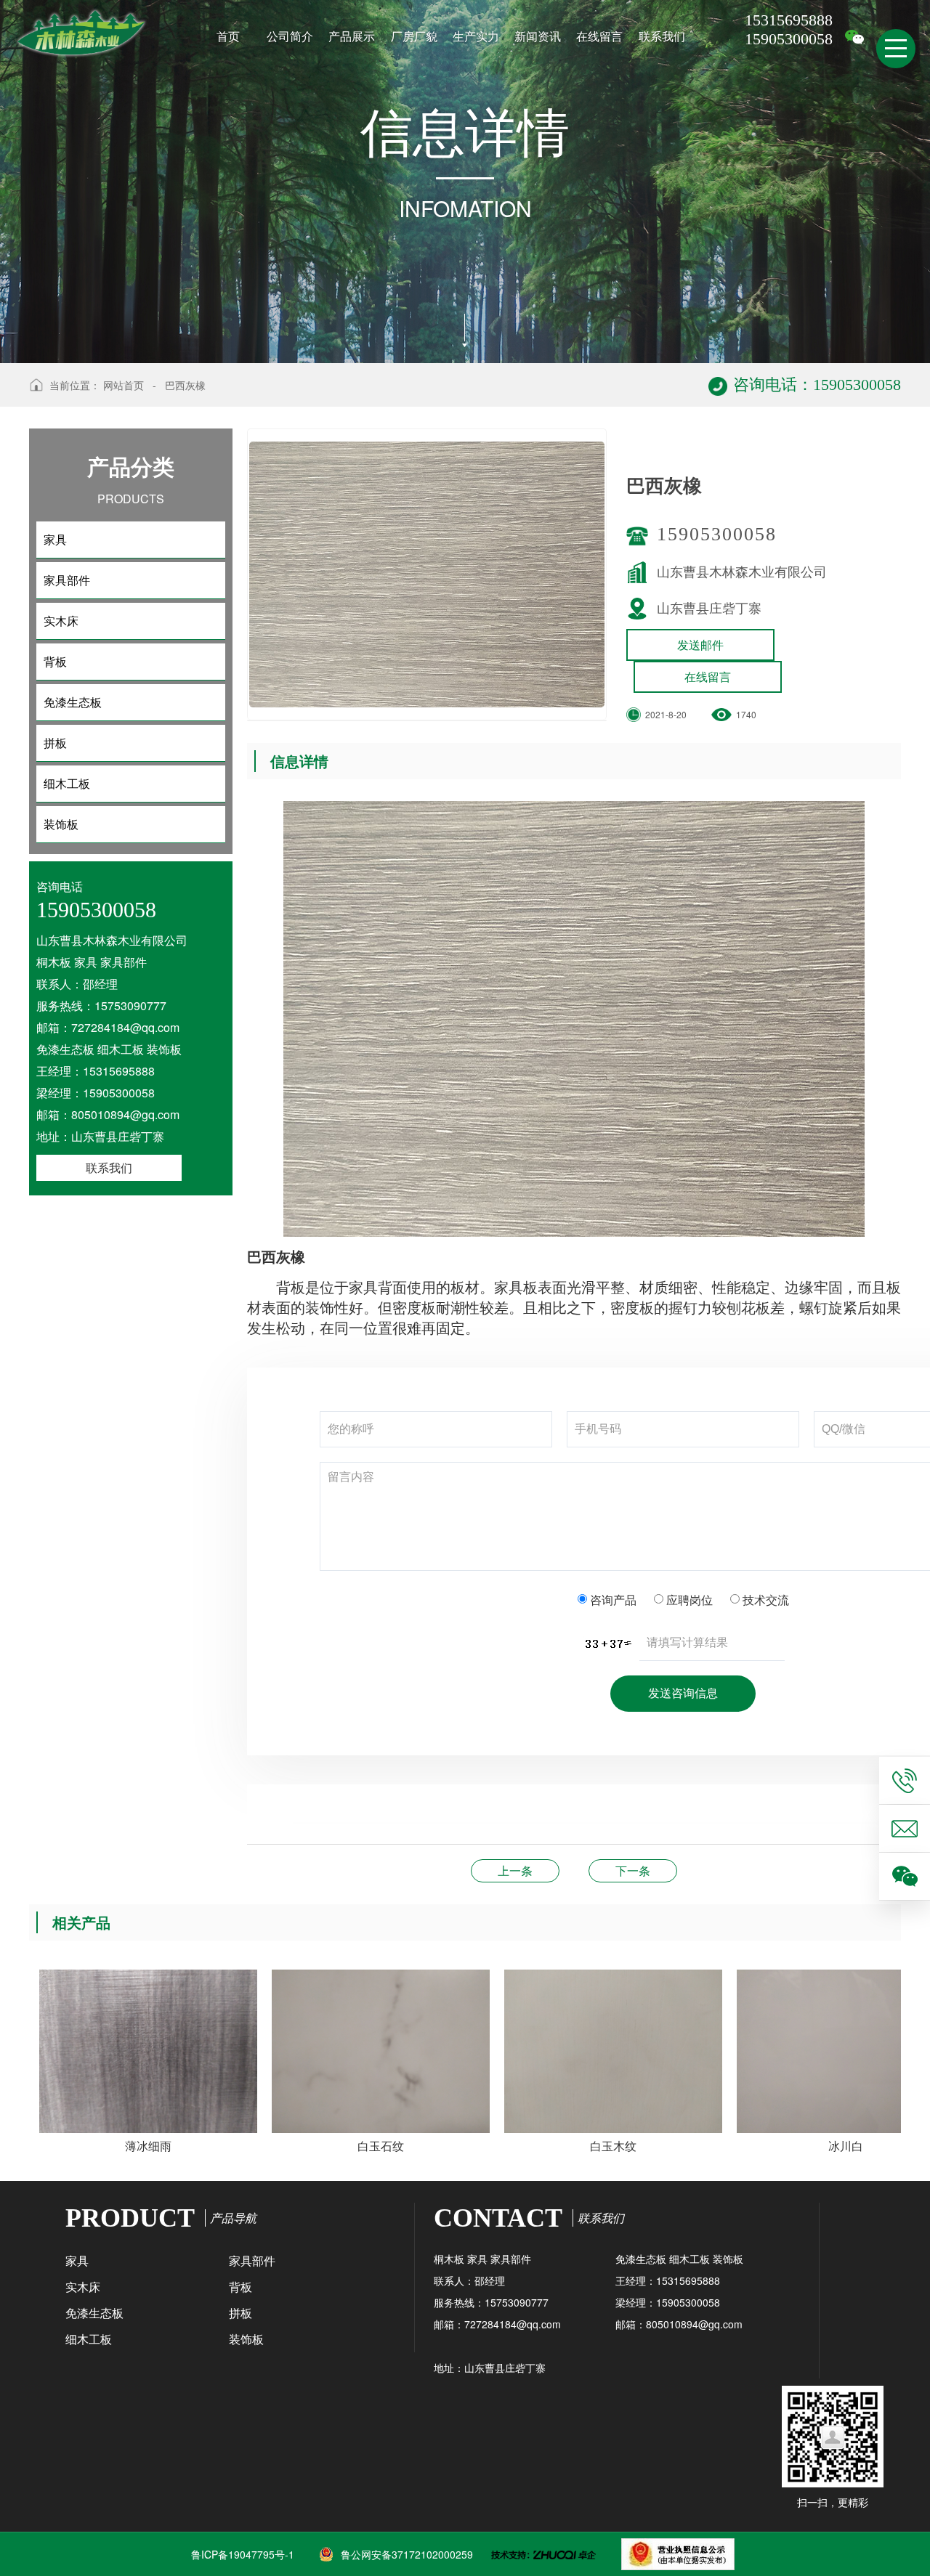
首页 (228, 36)
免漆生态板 (94, 2313)
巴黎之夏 (515, 1870)
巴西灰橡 (185, 385)
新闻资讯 (538, 36)
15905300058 (717, 534)
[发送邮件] (905, 1828)
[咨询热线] (905, 1780)
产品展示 (352, 36)
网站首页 (124, 385)
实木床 (83, 2287)
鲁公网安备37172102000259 (407, 2554)
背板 (240, 2287)
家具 (77, 2260)
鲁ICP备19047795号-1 (243, 2554)
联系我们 (662, 36)
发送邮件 (700, 645)
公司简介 (290, 36)
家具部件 (252, 2260)
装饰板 (246, 2339)
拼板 (240, 2313)
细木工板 (89, 2339)
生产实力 (476, 36)
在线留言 (599, 36)
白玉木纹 (633, 1870)
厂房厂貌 (414, 36)
